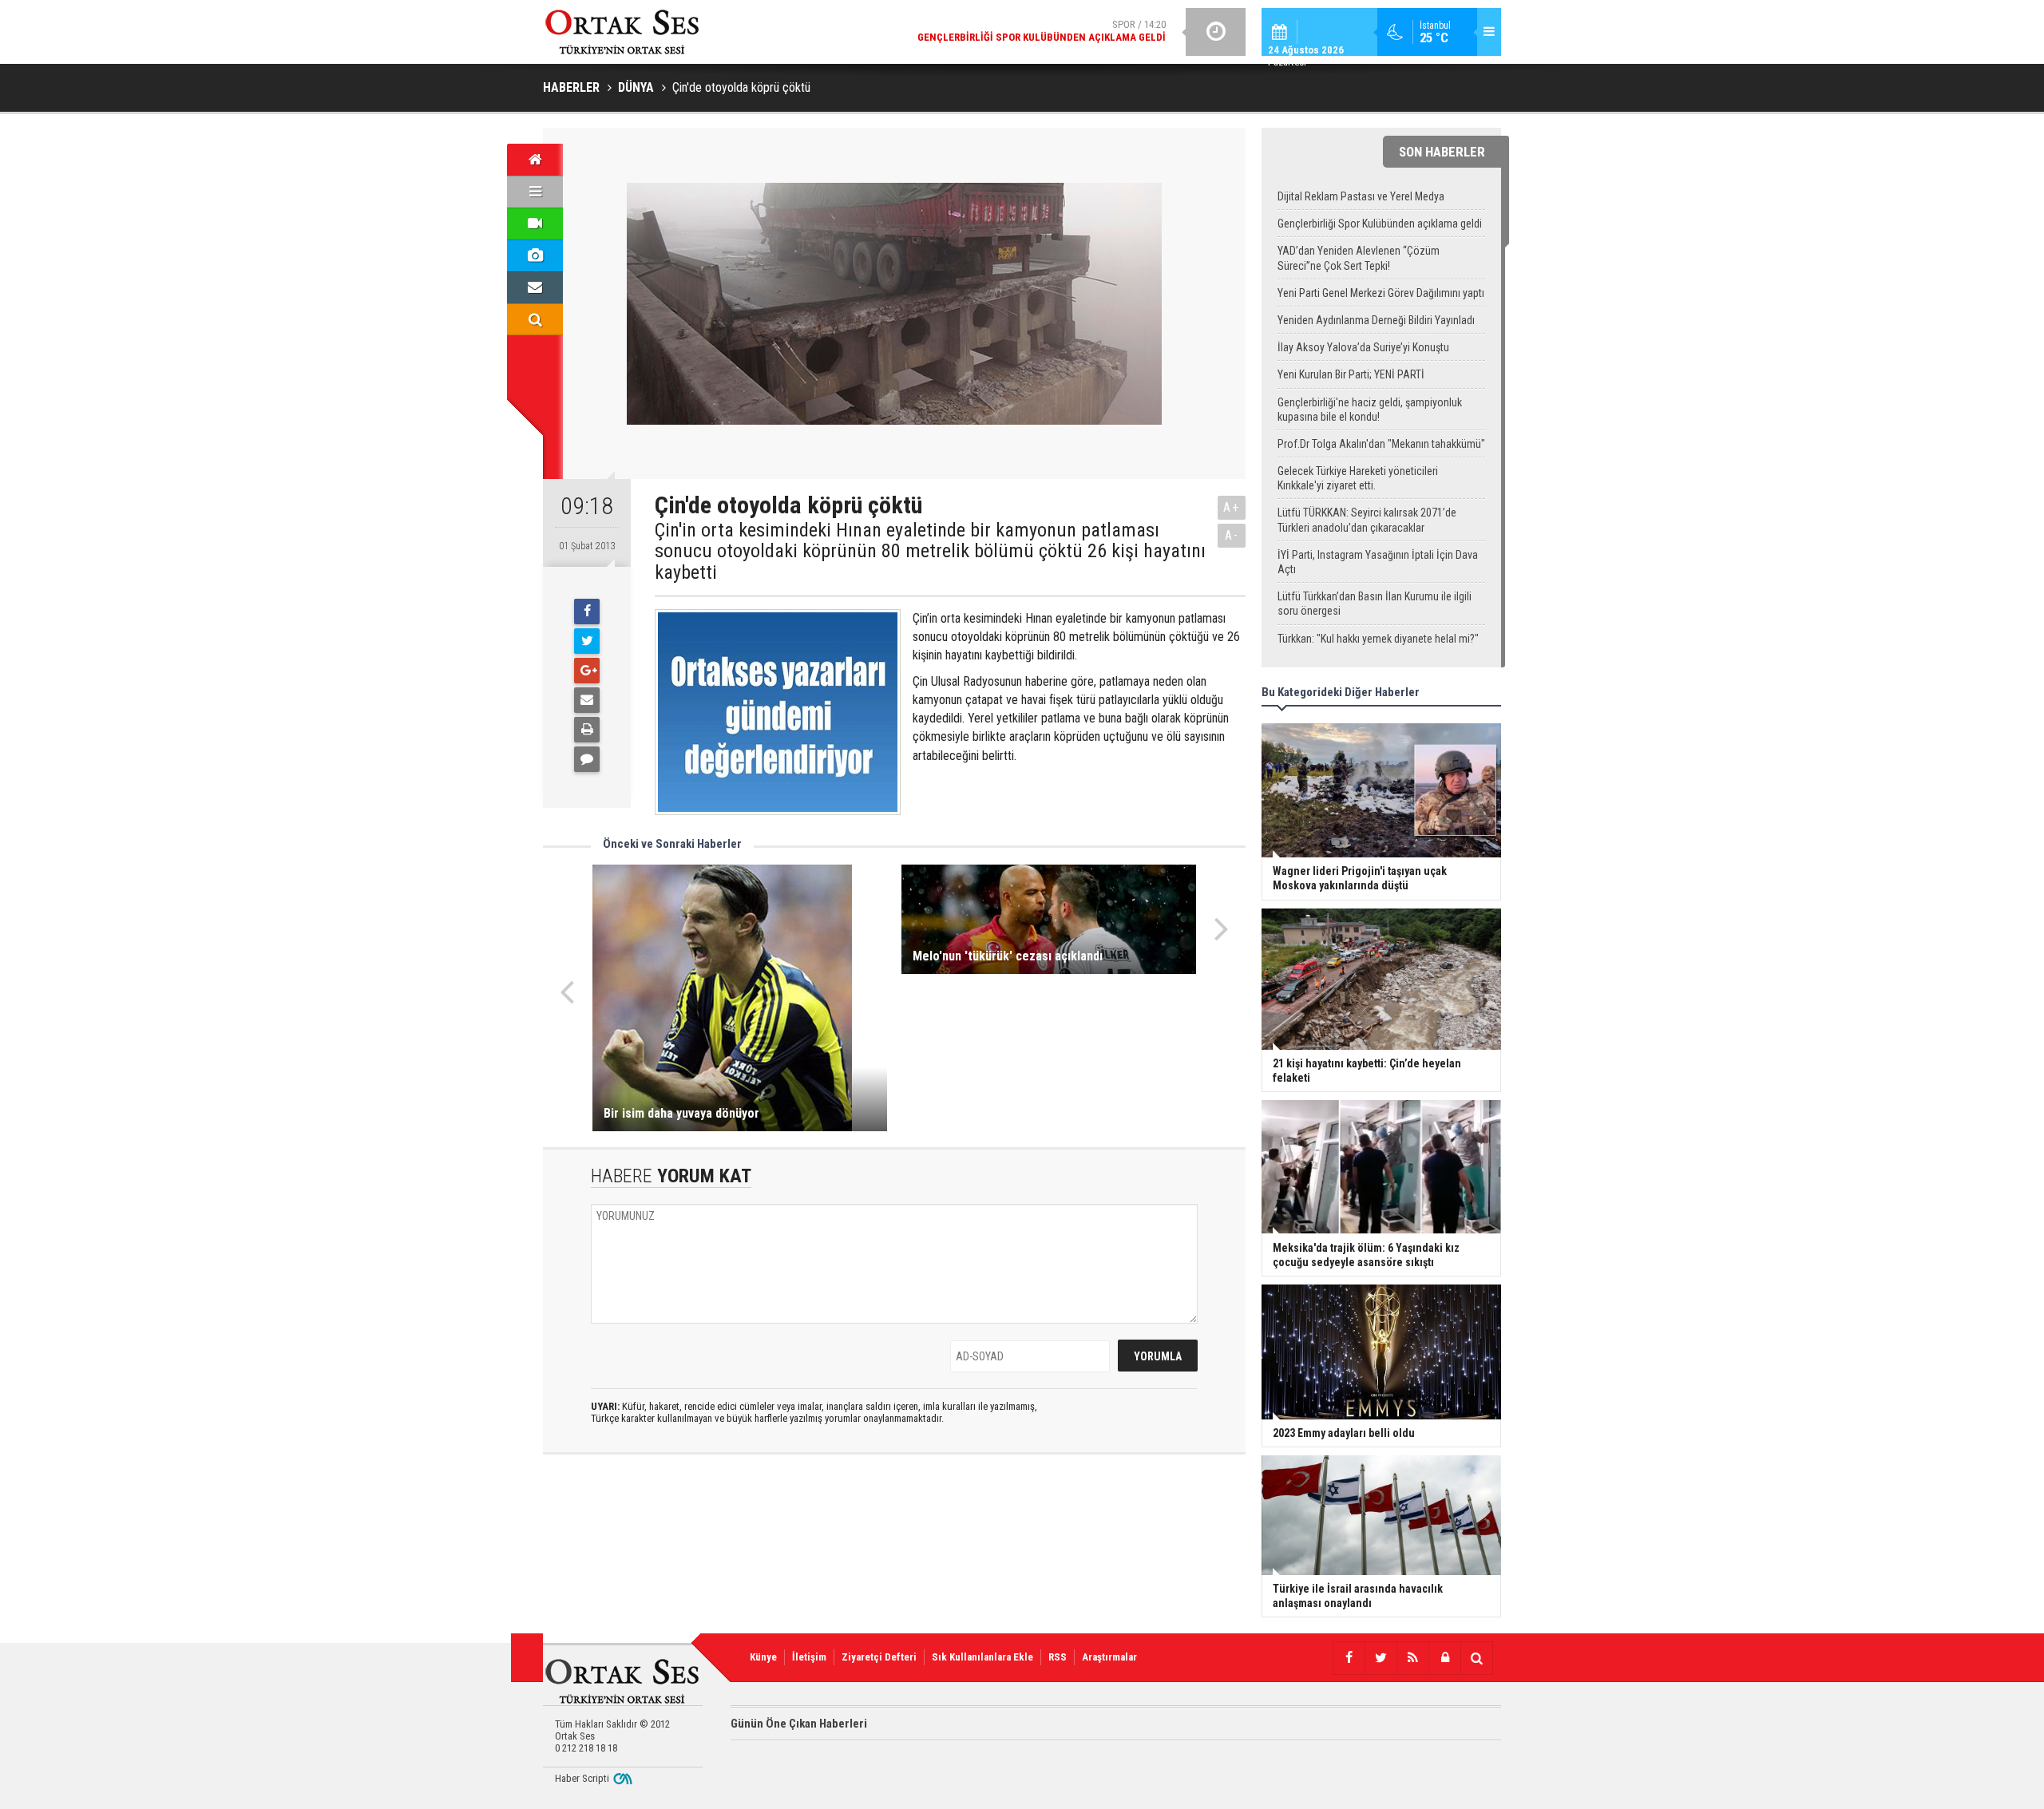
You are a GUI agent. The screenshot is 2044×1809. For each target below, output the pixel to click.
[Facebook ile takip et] (1349, 1658)
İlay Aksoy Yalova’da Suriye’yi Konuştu (1363, 347)
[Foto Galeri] (535, 255)
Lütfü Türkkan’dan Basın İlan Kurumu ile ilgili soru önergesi (1375, 604)
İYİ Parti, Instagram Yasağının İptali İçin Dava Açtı (1378, 562)
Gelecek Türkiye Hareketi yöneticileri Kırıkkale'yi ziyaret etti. (1358, 478)
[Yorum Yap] (587, 759)
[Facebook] (587, 612)
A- (1232, 535)
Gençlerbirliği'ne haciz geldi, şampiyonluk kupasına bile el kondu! (1370, 410)
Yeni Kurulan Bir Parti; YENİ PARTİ (1351, 374)
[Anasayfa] (535, 160)
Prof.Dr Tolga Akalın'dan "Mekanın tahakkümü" (1381, 444)
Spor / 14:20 (1042, 31)
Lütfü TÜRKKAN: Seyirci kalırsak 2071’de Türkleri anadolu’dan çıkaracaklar (1367, 520)
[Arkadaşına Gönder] (587, 700)
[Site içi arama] (535, 319)
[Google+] (587, 671)
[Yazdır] (587, 730)
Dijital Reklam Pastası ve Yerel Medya (1361, 196)
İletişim (809, 1657)
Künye (763, 1657)
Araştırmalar (1109, 1657)
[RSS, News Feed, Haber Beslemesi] (1412, 1658)
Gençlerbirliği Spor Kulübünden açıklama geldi (1380, 224)
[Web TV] (535, 224)
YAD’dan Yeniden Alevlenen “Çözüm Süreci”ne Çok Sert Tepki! (1359, 258)
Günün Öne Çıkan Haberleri (799, 1724)
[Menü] (535, 192)
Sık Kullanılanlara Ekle (982, 1657)
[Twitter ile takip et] (1380, 1658)
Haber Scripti (582, 1778)
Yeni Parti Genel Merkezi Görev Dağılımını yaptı (1381, 293)
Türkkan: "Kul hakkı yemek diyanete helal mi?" (1378, 639)
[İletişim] (535, 287)
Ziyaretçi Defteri (879, 1657)
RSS (1058, 1657)
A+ (1232, 507)
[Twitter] (587, 641)
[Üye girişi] (1444, 1658)
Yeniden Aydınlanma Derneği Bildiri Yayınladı (1376, 320)
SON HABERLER (1442, 152)
